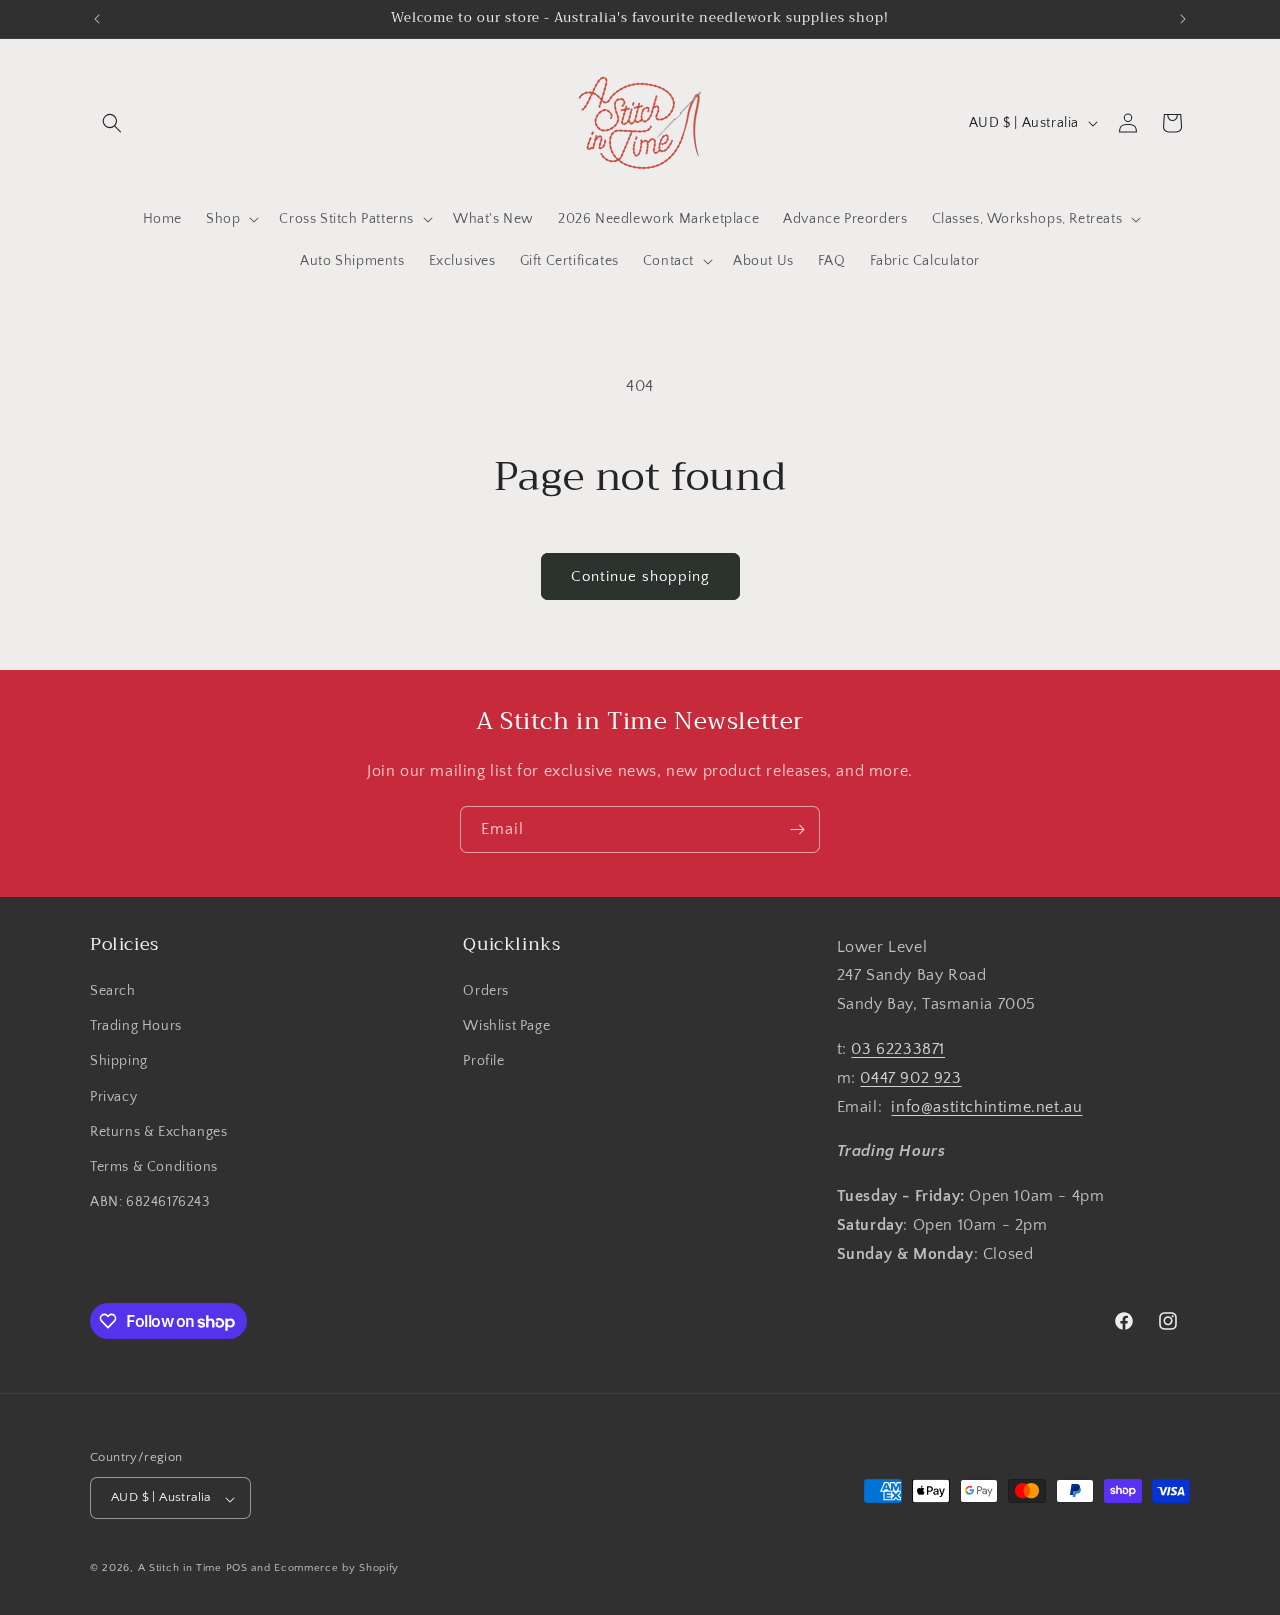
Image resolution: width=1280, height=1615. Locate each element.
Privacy (113, 1097)
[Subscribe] (797, 829)
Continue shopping (640, 576)
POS (237, 1569)
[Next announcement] (1183, 19)
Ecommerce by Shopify (336, 1569)
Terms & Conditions (154, 1167)
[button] (112, 123)
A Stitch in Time (180, 1569)
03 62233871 (898, 1050)
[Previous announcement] (97, 19)
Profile (483, 1062)
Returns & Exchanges (158, 1132)
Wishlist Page (506, 1027)
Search (113, 992)
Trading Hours (136, 1027)
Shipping (119, 1062)
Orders (486, 992)
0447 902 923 (910, 1078)
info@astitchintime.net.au (986, 1107)
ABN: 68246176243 (150, 1203)
